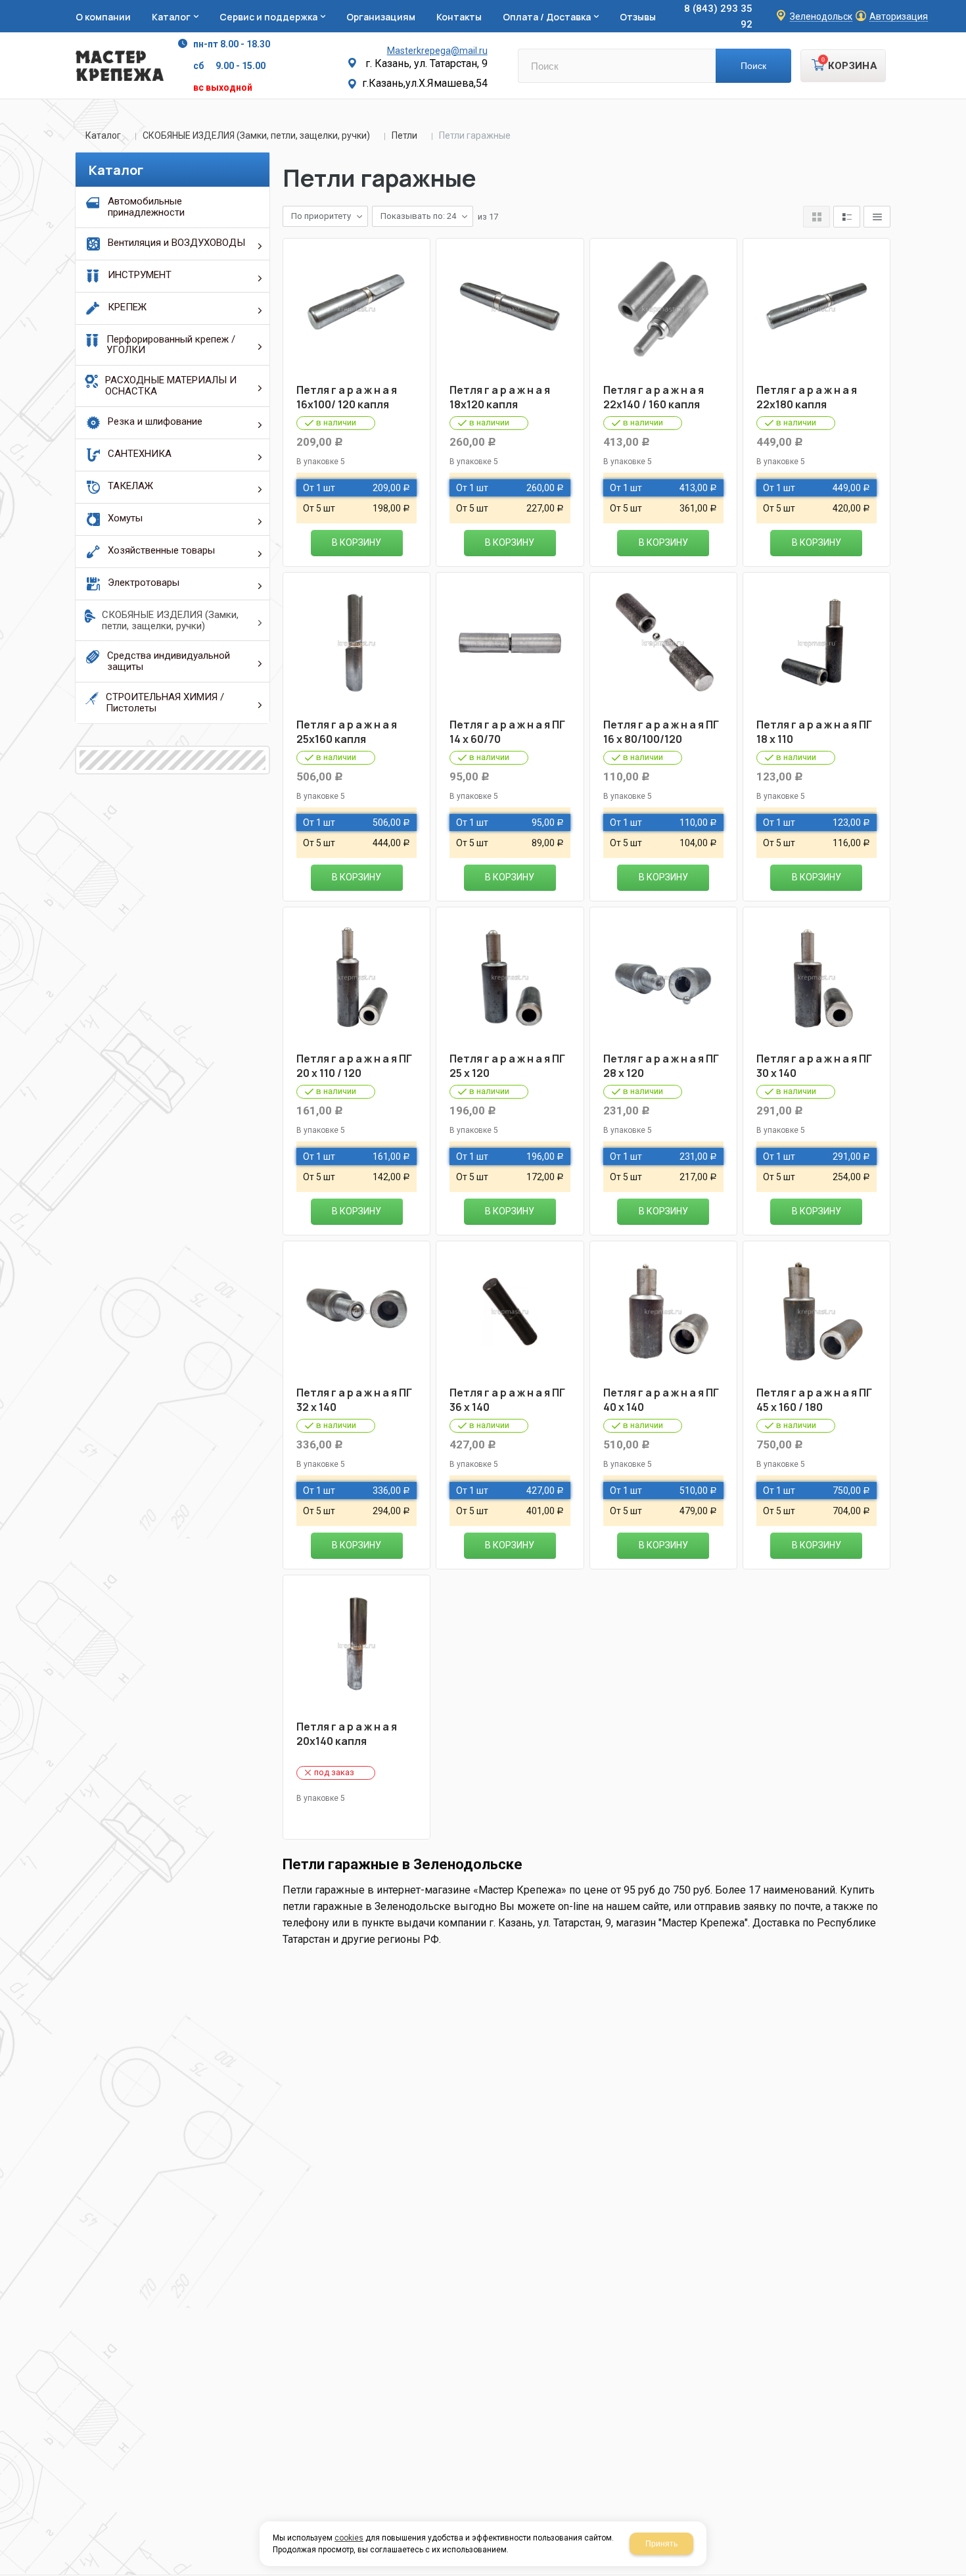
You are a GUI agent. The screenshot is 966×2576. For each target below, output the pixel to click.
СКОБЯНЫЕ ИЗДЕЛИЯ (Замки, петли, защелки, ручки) (256, 135)
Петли (404, 135)
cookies (349, 2538)
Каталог (103, 135)
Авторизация (899, 17)
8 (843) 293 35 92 (718, 16)
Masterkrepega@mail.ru (437, 51)
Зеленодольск (821, 17)
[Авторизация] (959, 7)
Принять (661, 2544)
